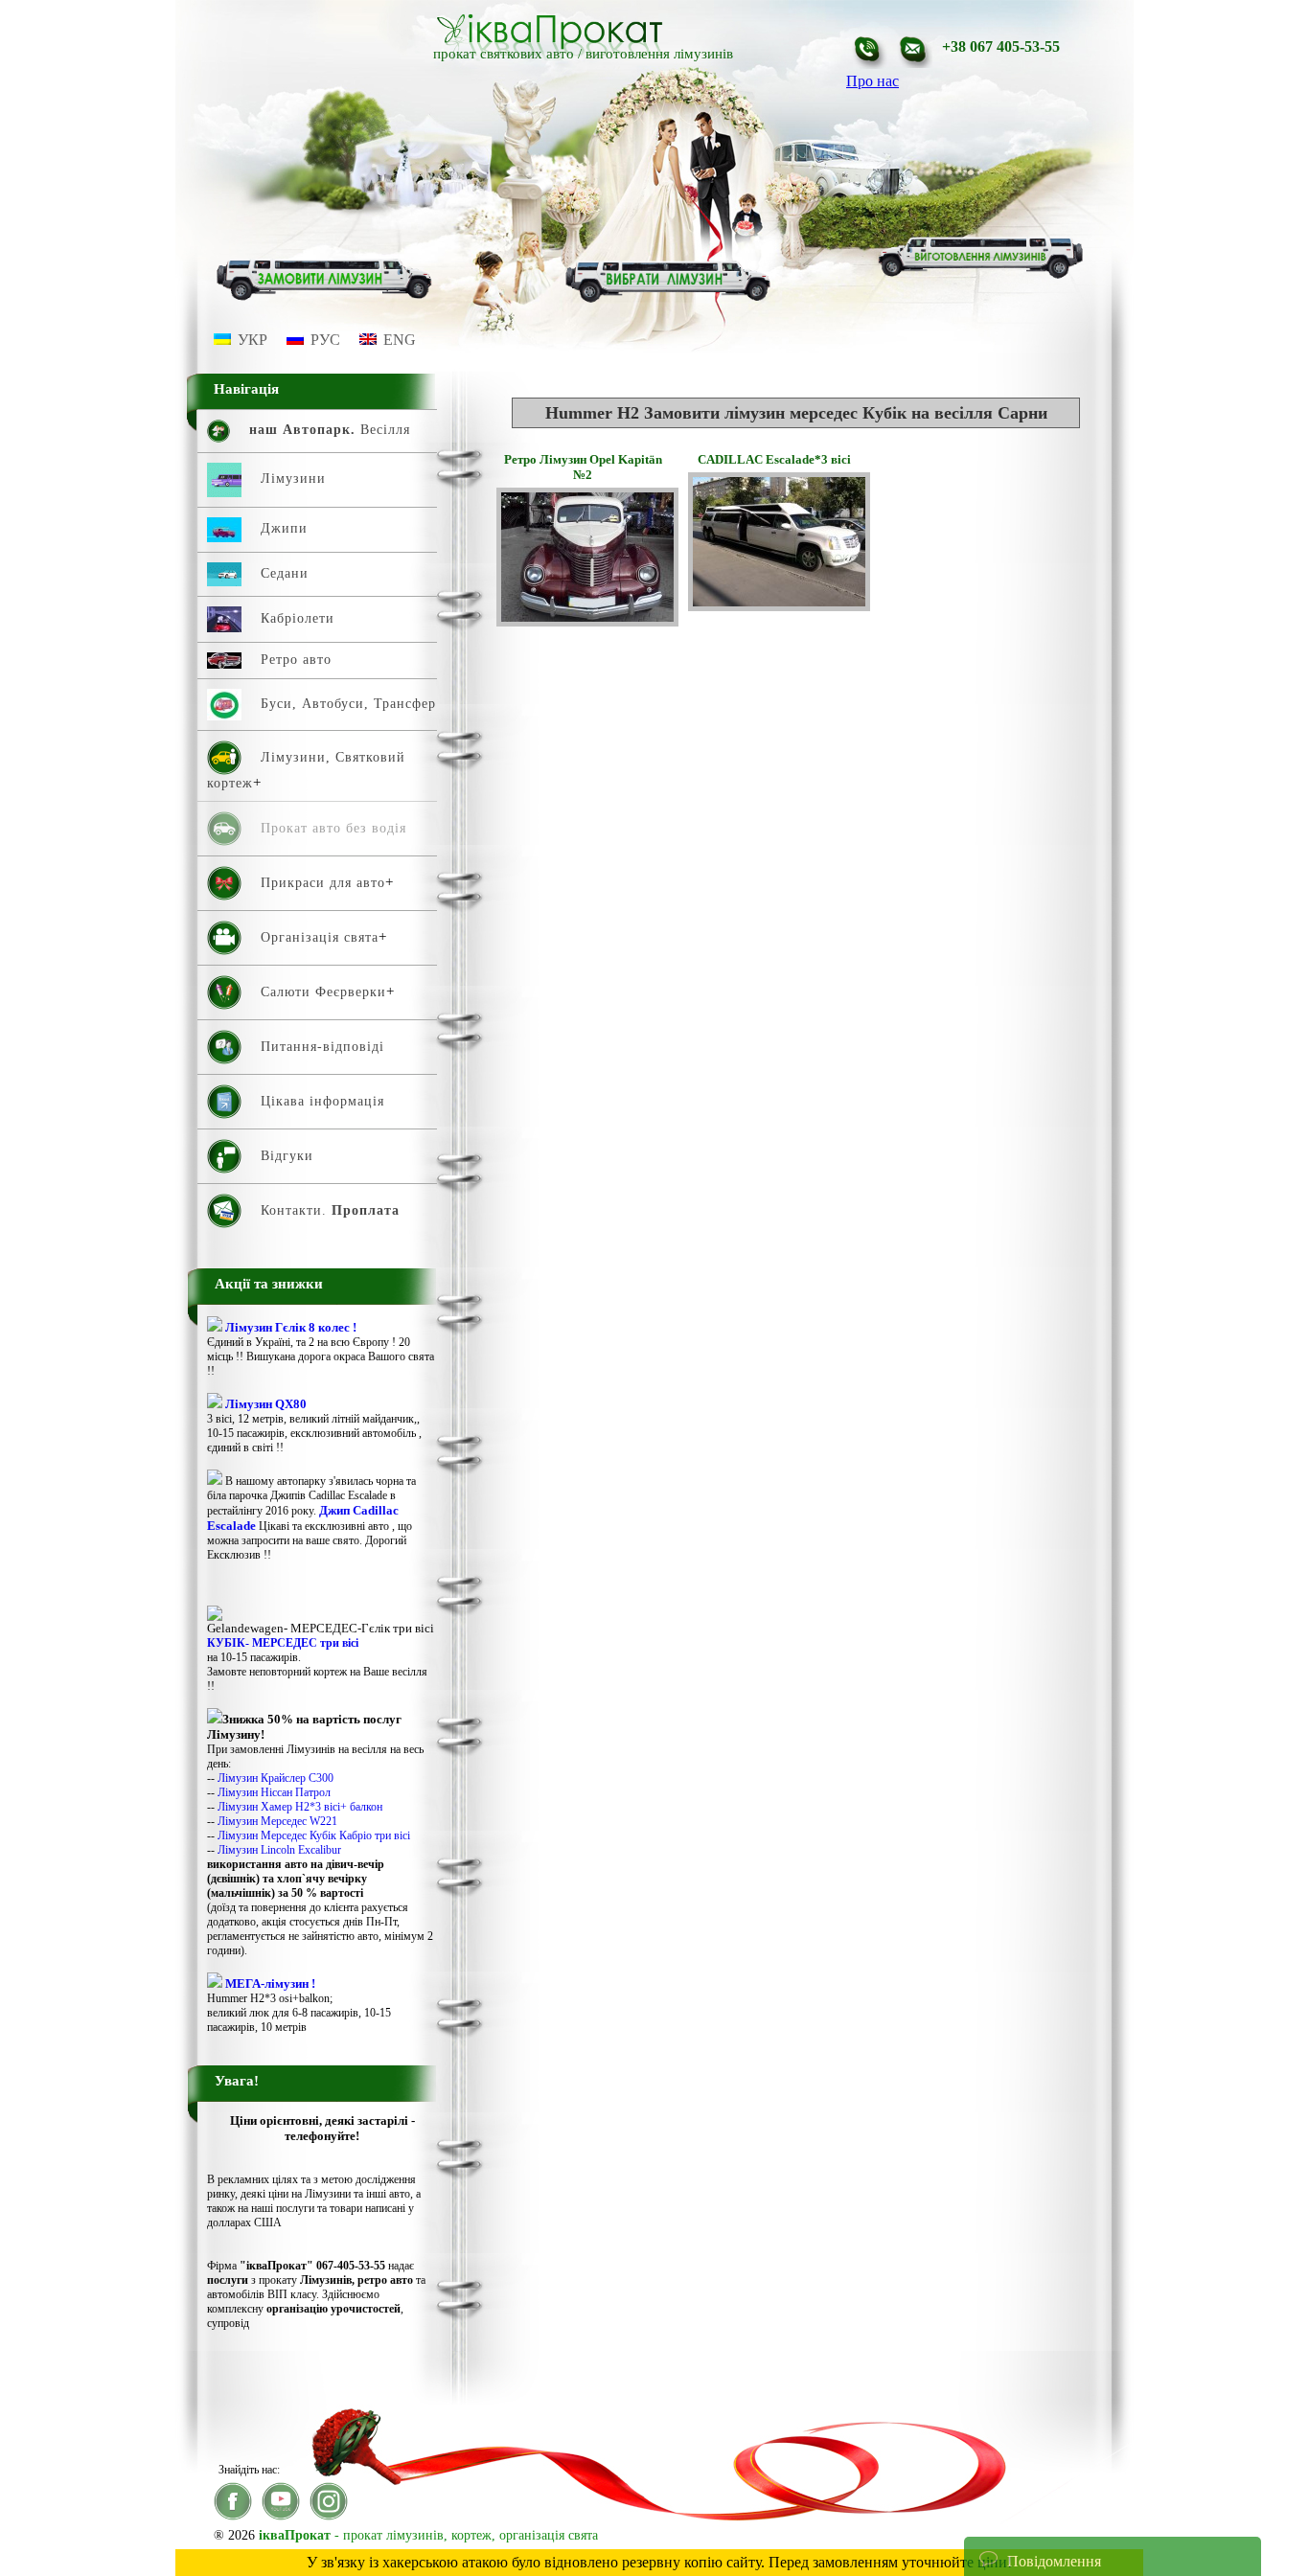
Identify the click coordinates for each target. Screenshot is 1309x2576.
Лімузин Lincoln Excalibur (279, 1850)
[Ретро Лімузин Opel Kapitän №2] (587, 621)
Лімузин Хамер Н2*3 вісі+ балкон (300, 1807)
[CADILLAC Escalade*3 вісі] (779, 606)
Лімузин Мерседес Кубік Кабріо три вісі (314, 1835)
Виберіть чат (1020, 2503)
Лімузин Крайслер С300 (276, 1778)
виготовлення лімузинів (659, 54)
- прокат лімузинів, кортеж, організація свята (428, 2535)
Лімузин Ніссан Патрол (274, 1792)
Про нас (873, 81)
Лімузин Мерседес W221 (277, 1821)
